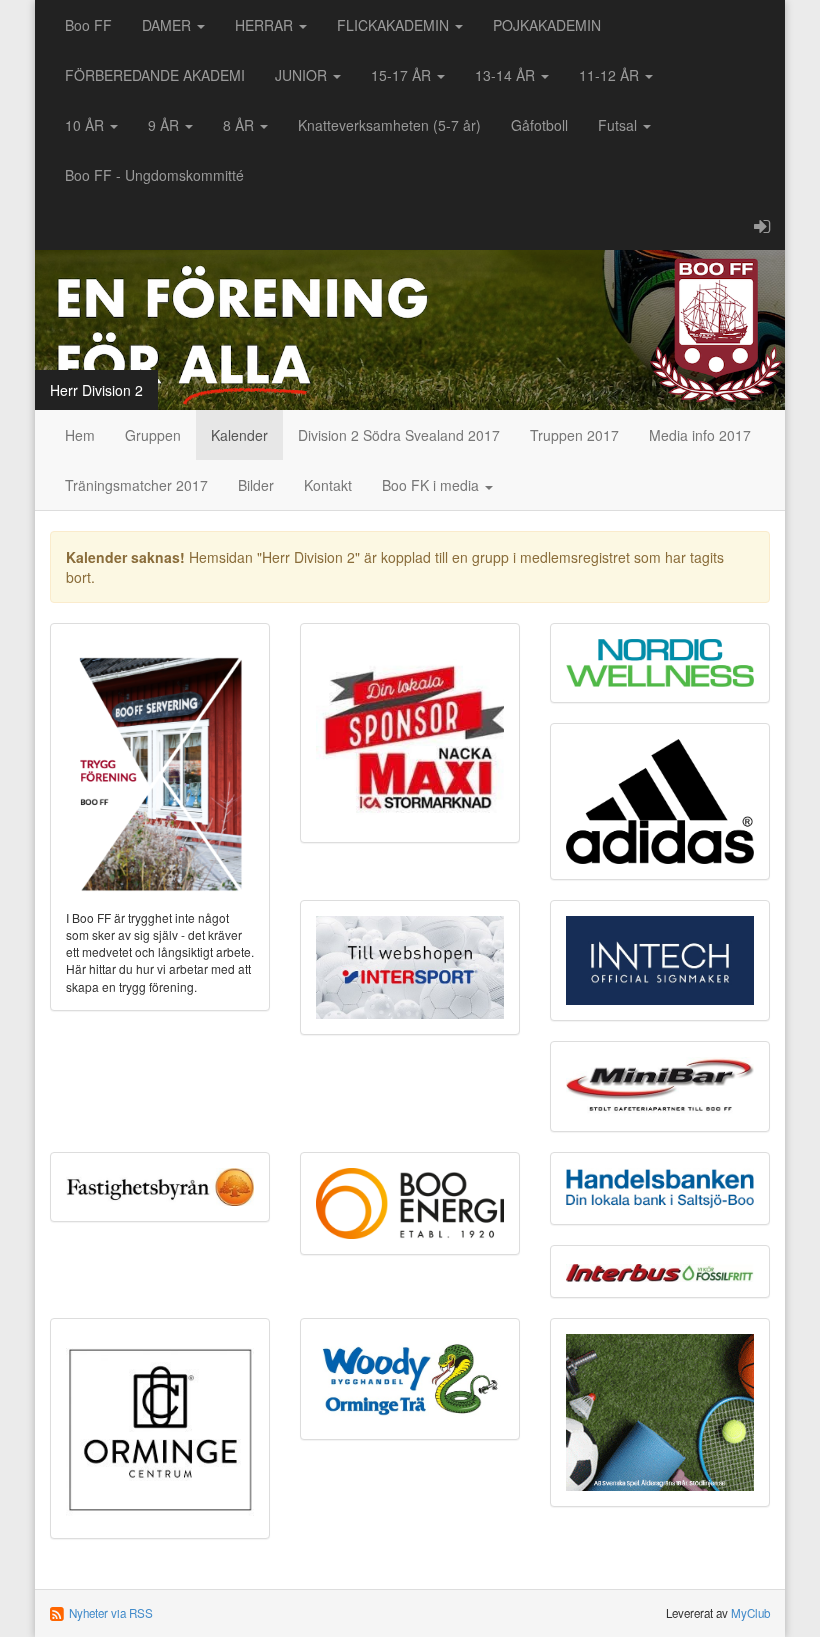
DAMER (168, 25)
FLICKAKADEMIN (395, 25)
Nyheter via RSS (111, 1613)
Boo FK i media (432, 485)
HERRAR (266, 25)
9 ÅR (165, 125)
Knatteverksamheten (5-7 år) (389, 125)
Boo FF (88, 25)
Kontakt (328, 485)
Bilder (256, 485)
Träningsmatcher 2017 (136, 485)
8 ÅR (240, 125)
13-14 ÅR (507, 75)
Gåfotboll (539, 125)
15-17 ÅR (403, 75)
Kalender (239, 435)
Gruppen (153, 435)
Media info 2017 (700, 435)
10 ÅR (86, 125)
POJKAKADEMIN (547, 25)
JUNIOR (303, 75)
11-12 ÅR (611, 75)
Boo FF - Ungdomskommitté (154, 175)
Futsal (619, 125)
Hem (80, 435)
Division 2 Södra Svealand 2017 (399, 435)
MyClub (750, 1613)
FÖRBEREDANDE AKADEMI (155, 75)
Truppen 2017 (574, 435)
